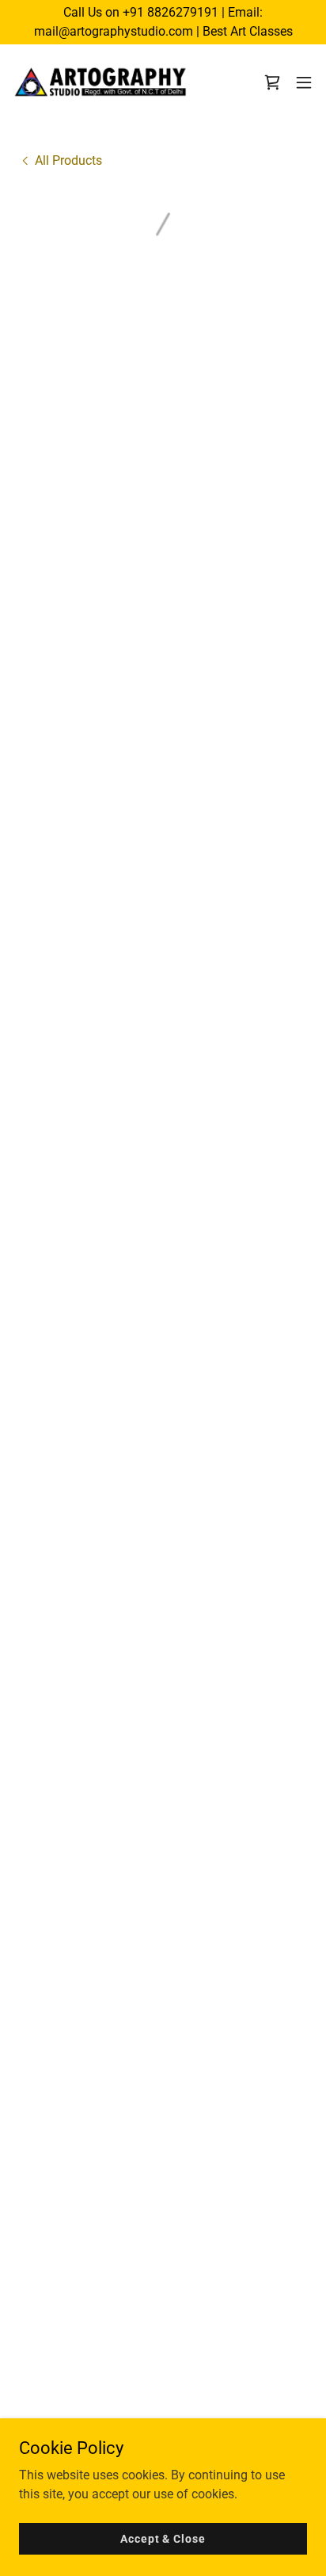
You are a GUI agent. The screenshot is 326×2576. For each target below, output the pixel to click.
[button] (272, 82)
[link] (101, 82)
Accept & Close (163, 2538)
